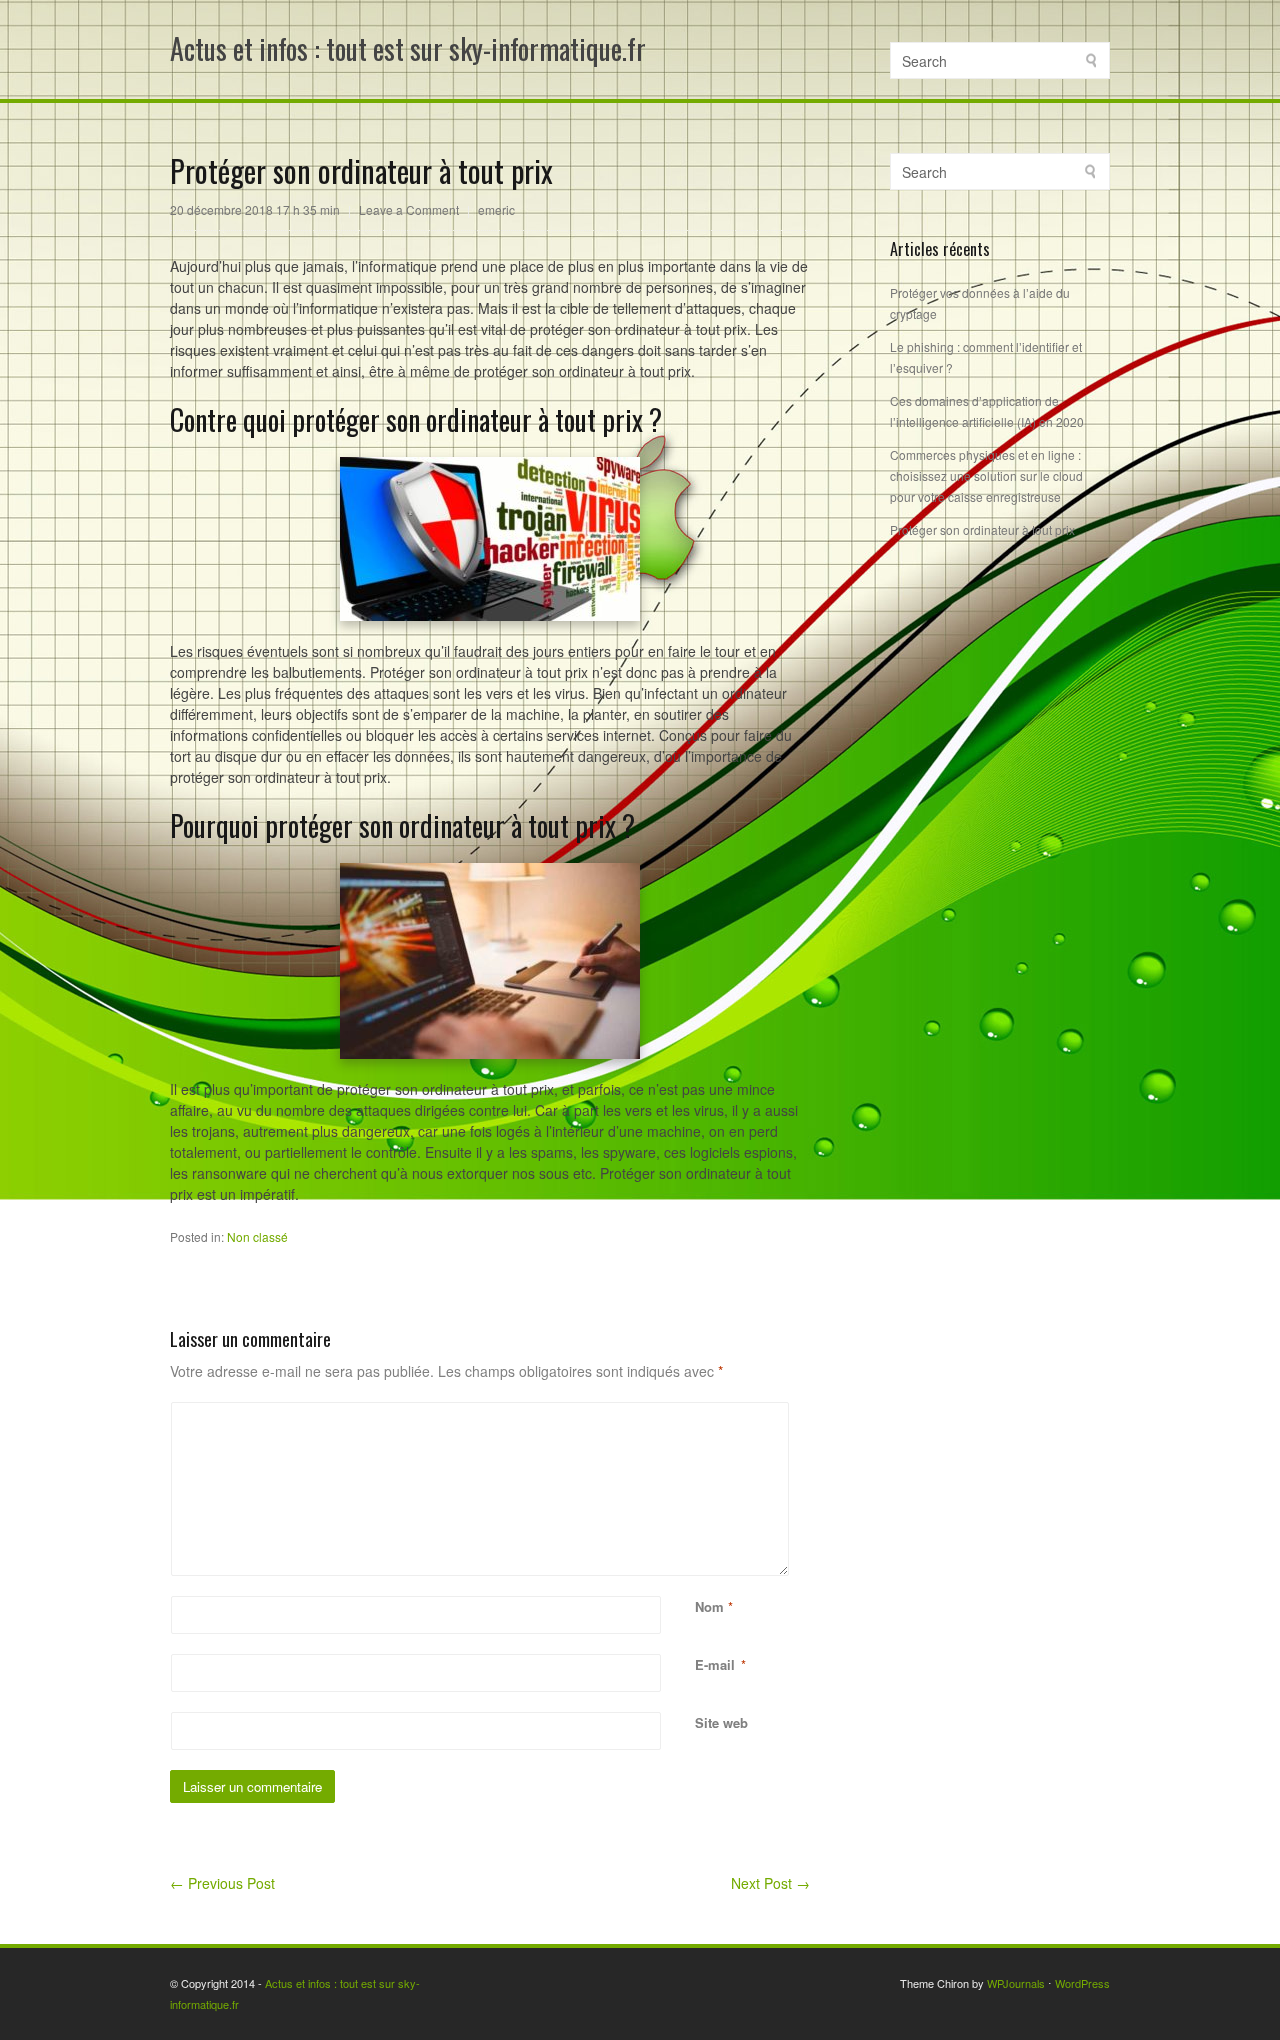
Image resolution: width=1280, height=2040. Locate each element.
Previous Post (222, 1883)
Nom (709, 1606)
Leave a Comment (409, 209)
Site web (721, 1722)
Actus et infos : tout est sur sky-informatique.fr (408, 48)
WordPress (1082, 1983)
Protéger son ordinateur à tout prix (982, 529)
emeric (496, 209)
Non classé (257, 1236)
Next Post (770, 1883)
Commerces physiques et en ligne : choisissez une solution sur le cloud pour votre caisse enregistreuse (986, 475)
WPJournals (1016, 1983)
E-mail (715, 1664)
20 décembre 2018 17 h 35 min (255, 209)
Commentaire (697, 1412)
